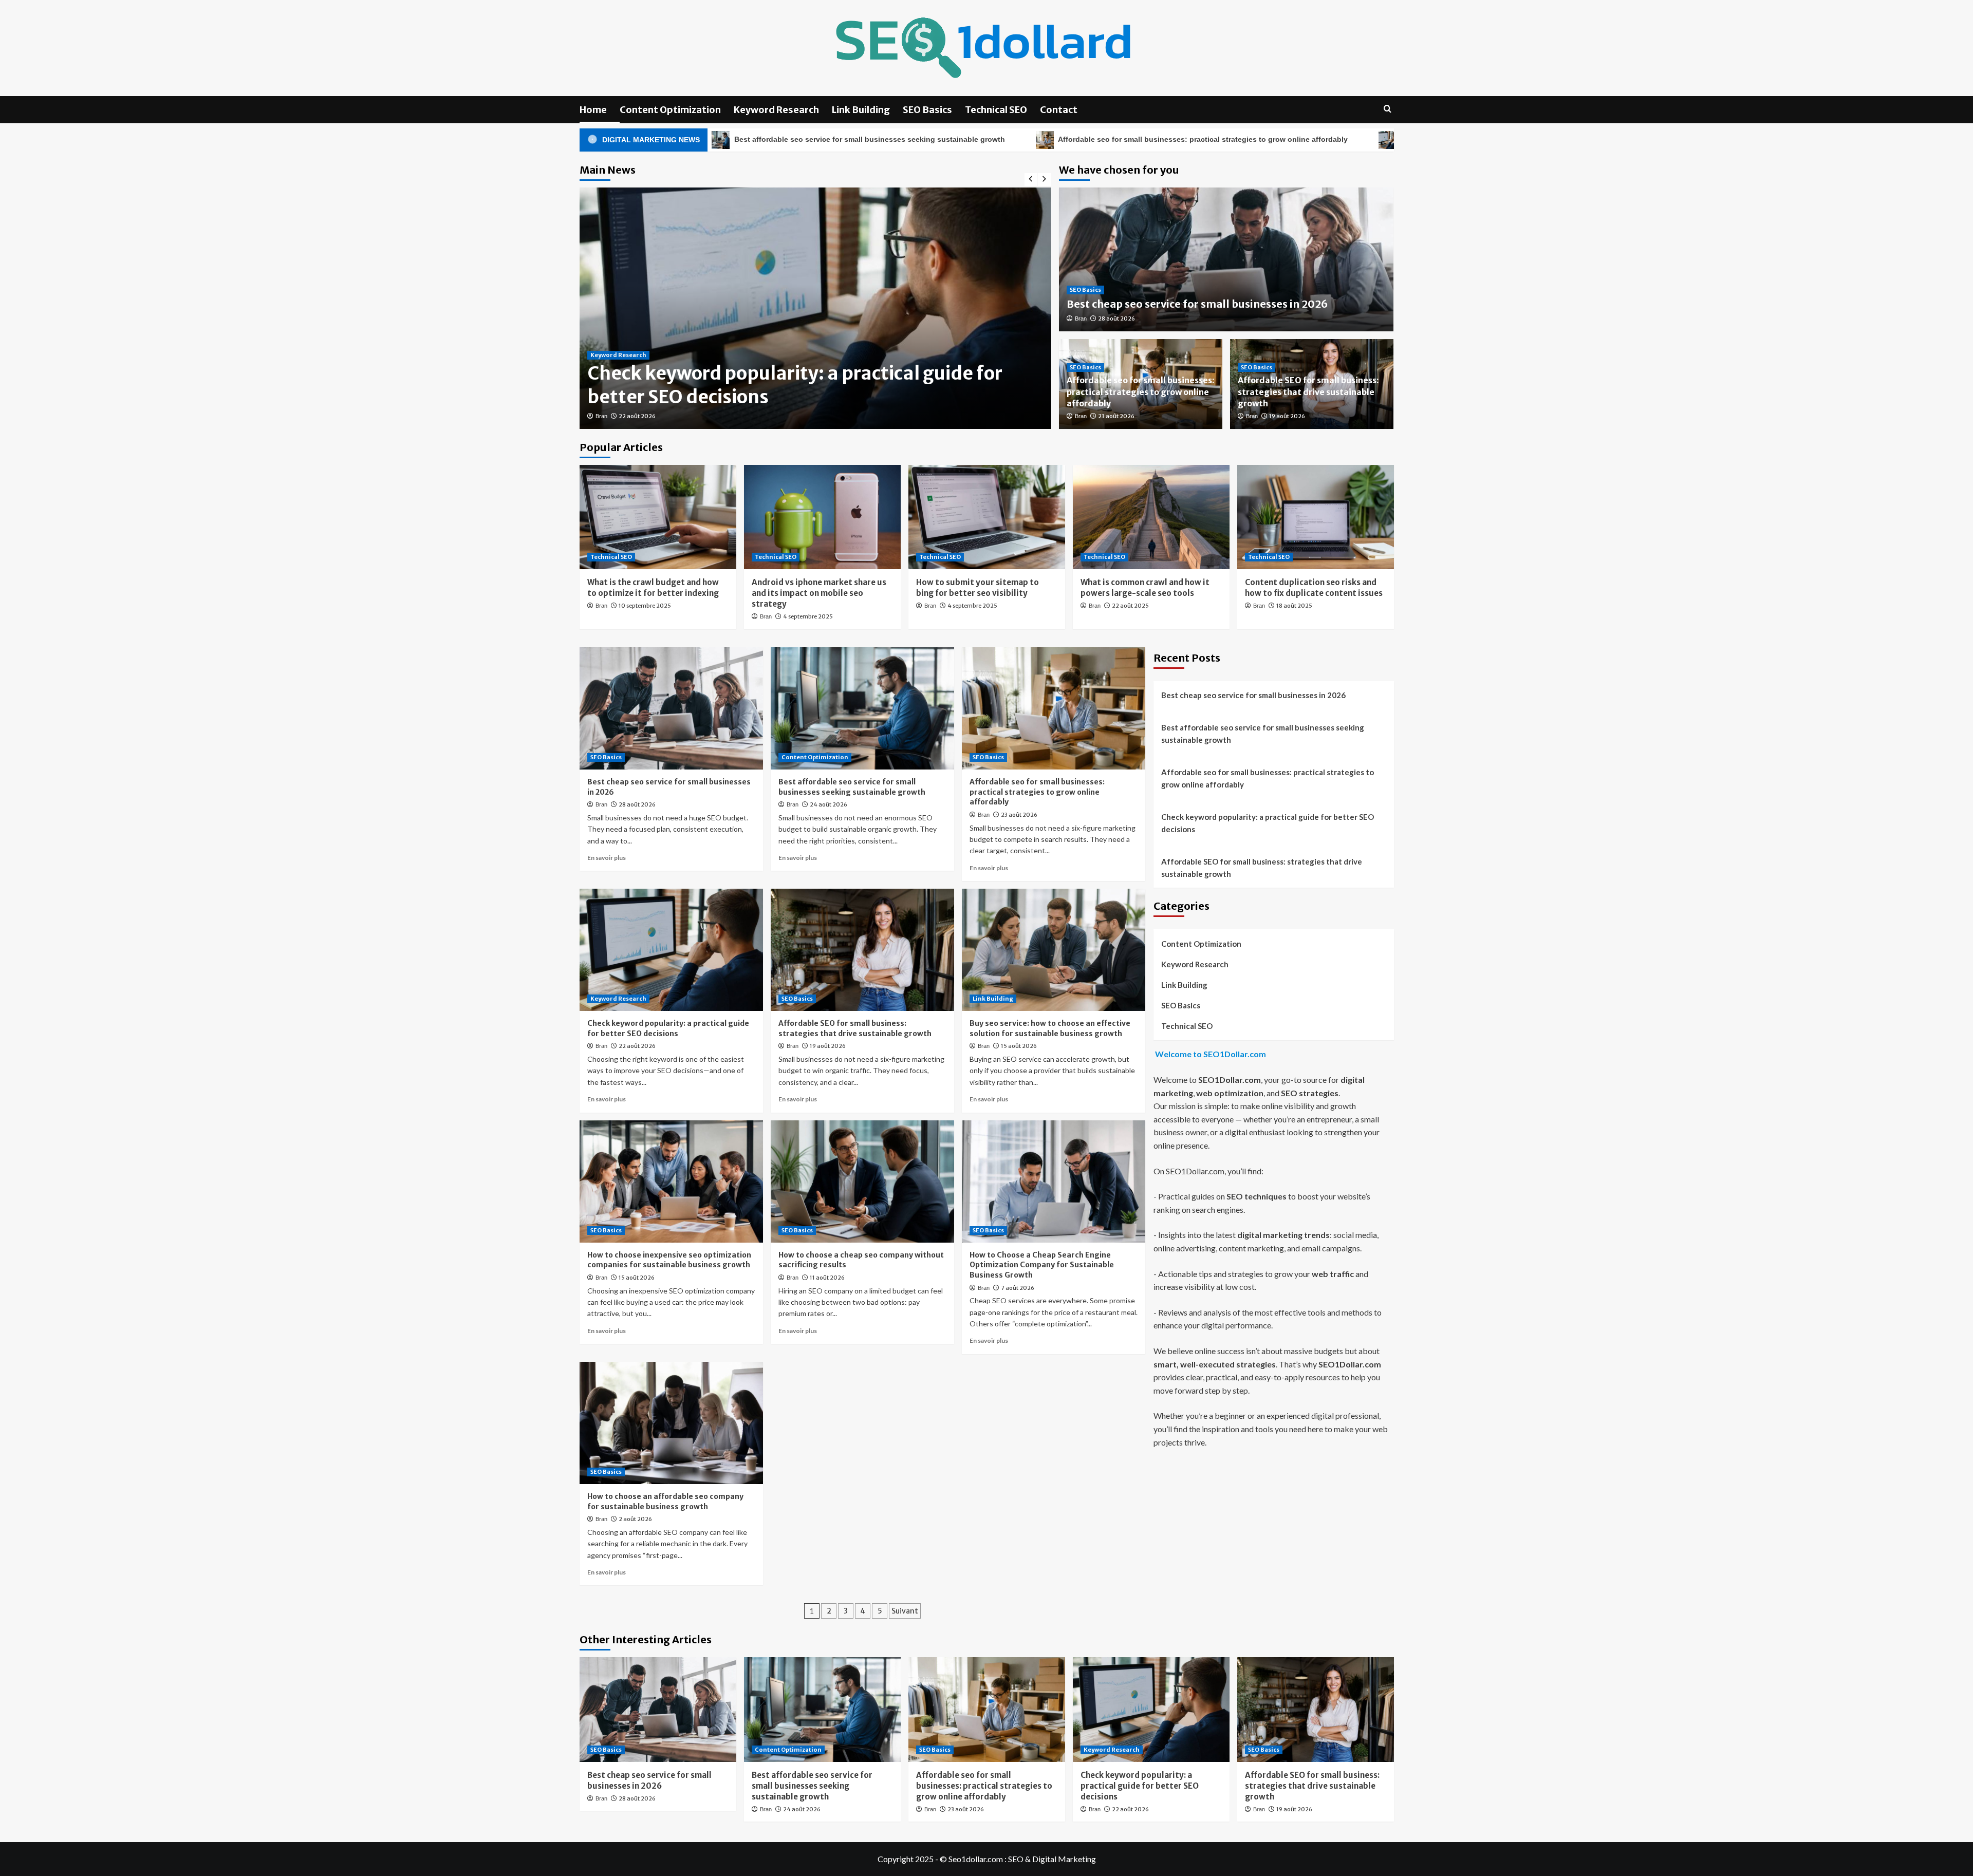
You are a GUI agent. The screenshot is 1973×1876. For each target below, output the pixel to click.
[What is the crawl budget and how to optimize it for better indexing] (658, 517)
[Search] (1388, 109)
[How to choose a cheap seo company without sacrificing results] (862, 1181)
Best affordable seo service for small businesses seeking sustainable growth (852, 787)
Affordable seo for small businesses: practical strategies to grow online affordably (1012, 139)
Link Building (861, 110)
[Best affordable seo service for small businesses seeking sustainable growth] (862, 708)
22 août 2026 (637, 1046)
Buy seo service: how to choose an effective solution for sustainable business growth (1050, 1028)
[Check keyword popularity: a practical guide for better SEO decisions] (671, 950)
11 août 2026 (827, 1278)
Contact (1059, 110)
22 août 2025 (1130, 606)
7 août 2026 (1018, 1288)
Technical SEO (996, 110)
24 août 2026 (829, 804)
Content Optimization (670, 110)
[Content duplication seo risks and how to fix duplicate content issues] (1316, 517)
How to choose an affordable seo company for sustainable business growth (665, 1502)
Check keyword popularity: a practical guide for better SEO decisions (1332, 139)
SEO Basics (927, 110)
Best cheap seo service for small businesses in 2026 (1197, 304)
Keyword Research (776, 110)
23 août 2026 (1116, 416)
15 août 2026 (1019, 1046)
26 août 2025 (637, 416)
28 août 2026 (1116, 318)
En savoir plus (607, 858)
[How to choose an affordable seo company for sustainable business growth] (671, 1423)
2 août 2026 (635, 1519)
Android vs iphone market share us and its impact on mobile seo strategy (819, 593)
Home (593, 110)
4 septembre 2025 (808, 616)
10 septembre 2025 (645, 606)
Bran (601, 416)
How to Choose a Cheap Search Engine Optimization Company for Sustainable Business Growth (1042, 1265)
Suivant (905, 1611)
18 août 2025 (1294, 606)
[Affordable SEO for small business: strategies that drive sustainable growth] (862, 950)
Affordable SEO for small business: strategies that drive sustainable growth (1308, 392)
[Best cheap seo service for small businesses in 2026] (671, 708)
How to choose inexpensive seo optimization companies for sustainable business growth (669, 1260)
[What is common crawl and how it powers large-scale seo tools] (1151, 517)
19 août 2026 (1287, 416)
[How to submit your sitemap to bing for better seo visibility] (987, 517)
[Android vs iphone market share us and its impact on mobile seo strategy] (822, 517)
